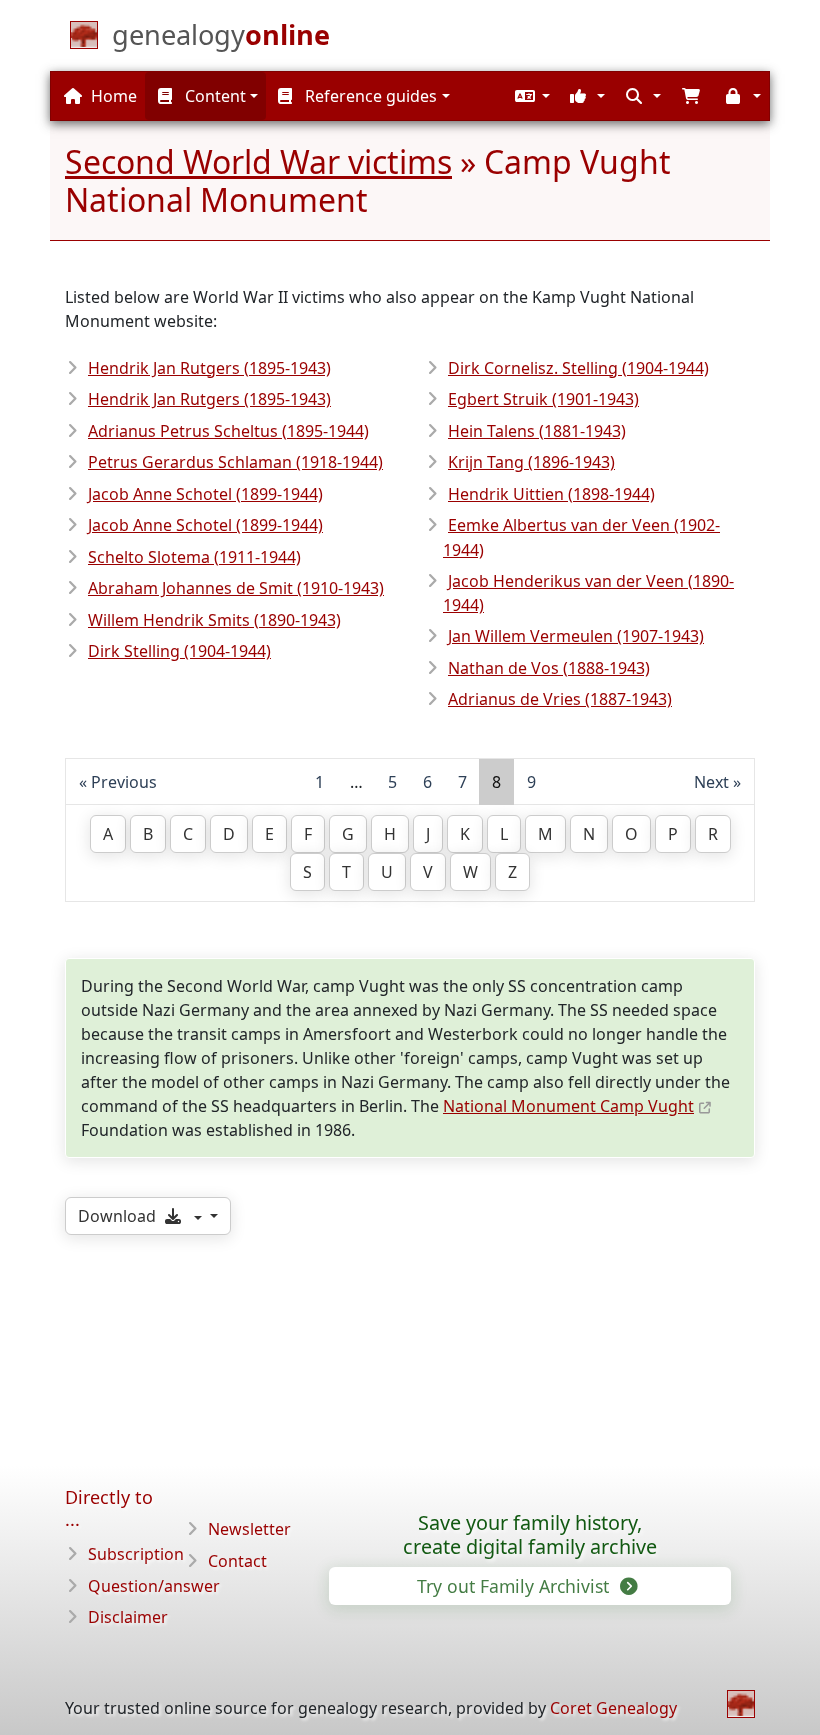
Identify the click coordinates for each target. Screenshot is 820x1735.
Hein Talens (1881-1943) (537, 431)
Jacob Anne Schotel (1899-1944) (205, 494)
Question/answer (154, 1586)
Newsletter (249, 1529)
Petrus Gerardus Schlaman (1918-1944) (235, 462)
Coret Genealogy (613, 1708)
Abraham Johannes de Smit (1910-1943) (236, 588)
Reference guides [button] (369, 96)
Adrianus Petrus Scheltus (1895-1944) (228, 431)
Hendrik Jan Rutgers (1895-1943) (209, 368)
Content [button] (213, 96)
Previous (124, 782)
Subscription (136, 1554)
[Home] (741, 1704)
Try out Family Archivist (515, 1586)
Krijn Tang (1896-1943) (531, 462)
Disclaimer (128, 1617)
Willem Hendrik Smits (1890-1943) (214, 620)
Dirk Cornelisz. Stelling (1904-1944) (578, 368)
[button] (530, 96)
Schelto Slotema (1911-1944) (194, 557)
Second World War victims (258, 161)
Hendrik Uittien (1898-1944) (551, 494)
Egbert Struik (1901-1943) (543, 399)
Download (119, 1216)
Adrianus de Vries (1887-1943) (560, 699)
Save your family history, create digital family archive (530, 1535)
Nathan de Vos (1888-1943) (549, 668)
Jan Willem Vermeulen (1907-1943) (576, 636)
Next (711, 782)
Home (112, 96)
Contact (237, 1561)
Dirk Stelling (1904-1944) (179, 651)
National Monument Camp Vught (568, 1106)
